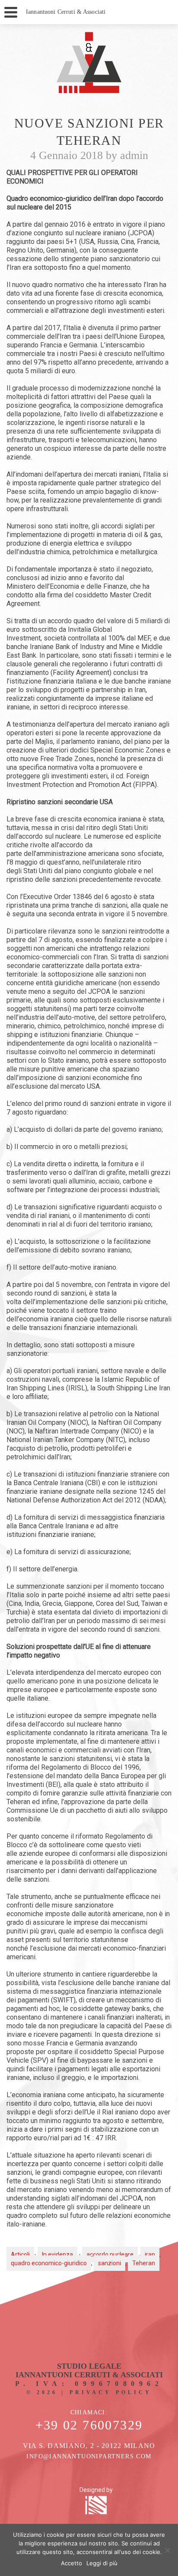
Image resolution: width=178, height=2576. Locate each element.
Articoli (20, 2254)
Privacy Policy (111, 2392)
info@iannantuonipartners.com (89, 2456)
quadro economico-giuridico (49, 2263)
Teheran (144, 2263)
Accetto (72, 2563)
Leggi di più (102, 2563)
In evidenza (57, 2254)
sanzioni (110, 2263)
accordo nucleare (110, 2254)
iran (150, 2254)
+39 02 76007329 (89, 2425)
